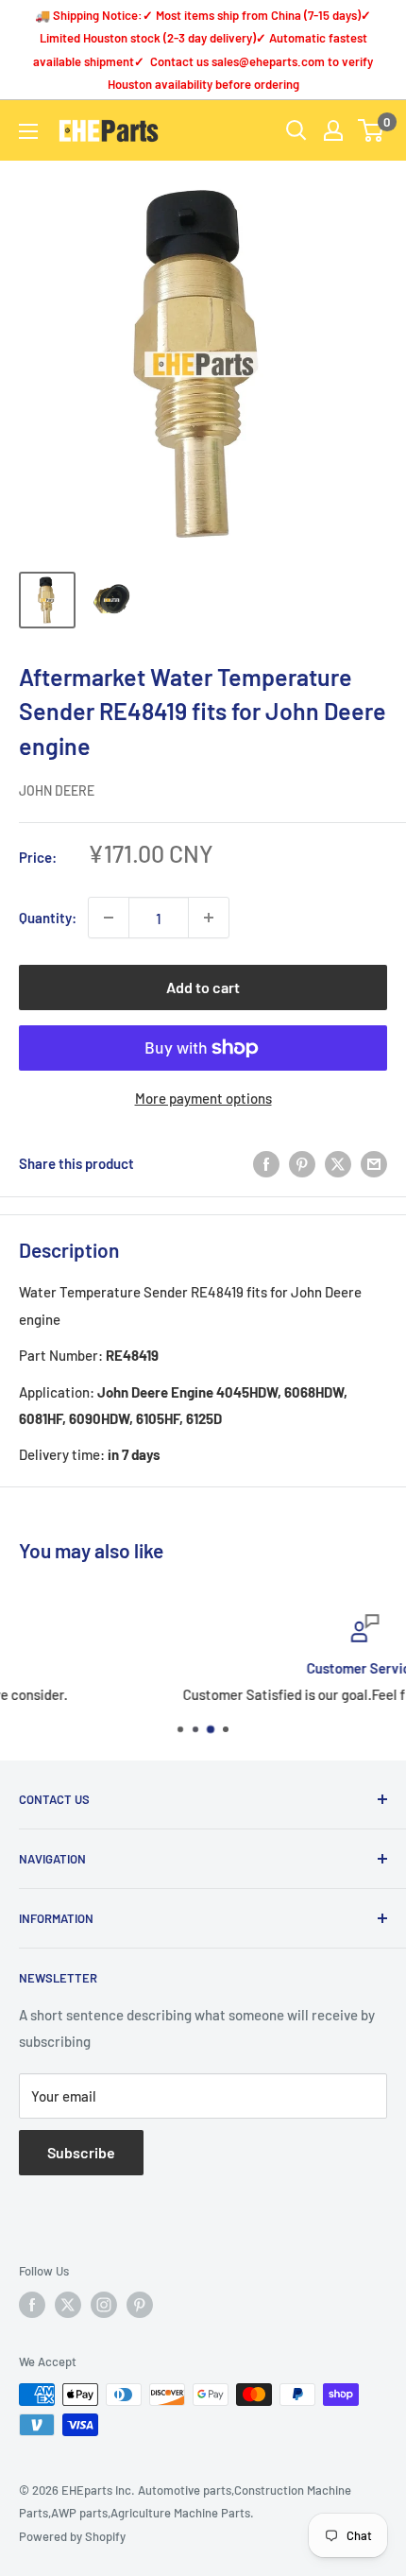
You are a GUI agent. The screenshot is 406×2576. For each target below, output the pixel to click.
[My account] (333, 130)
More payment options (203, 1098)
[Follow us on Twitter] (68, 2305)
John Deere (57, 790)
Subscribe (81, 2152)
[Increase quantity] (209, 918)
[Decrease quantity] (109, 918)
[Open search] (296, 130)
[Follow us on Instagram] (104, 2305)
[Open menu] (28, 131)
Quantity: (48, 918)
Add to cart (203, 987)
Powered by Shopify (72, 2536)
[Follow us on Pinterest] (140, 2305)
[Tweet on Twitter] (338, 1163)
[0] (372, 130)
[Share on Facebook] (266, 1163)
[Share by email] (374, 1163)
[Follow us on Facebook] (32, 2305)
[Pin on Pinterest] (302, 1163)
